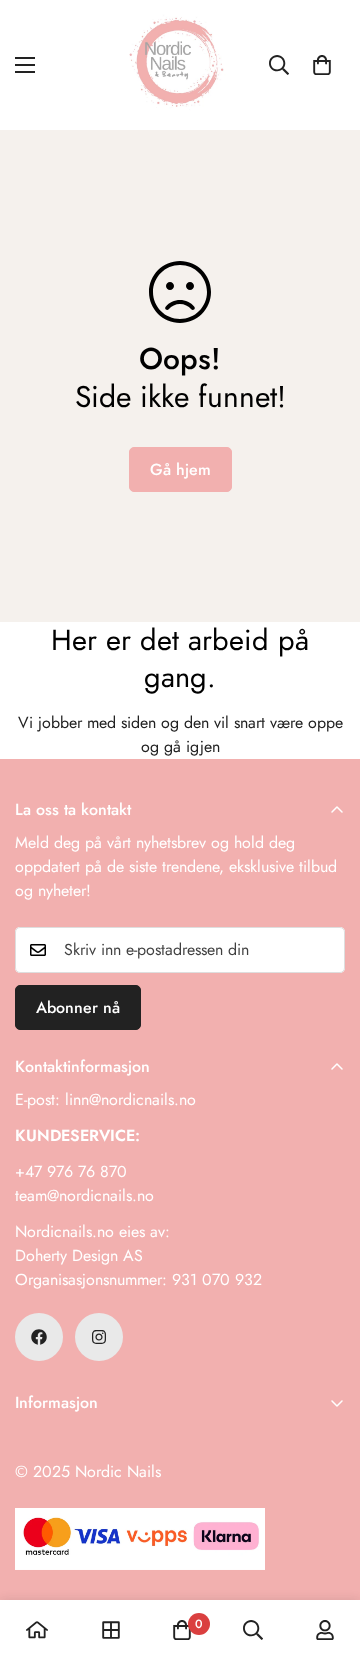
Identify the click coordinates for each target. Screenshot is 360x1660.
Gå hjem (180, 469)
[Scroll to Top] (324, 1554)
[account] (325, 1630)
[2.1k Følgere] (99, 1337)
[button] (322, 65)
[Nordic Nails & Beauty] (180, 65)
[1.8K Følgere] (39, 1337)
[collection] (111, 1630)
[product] (37, 1630)
